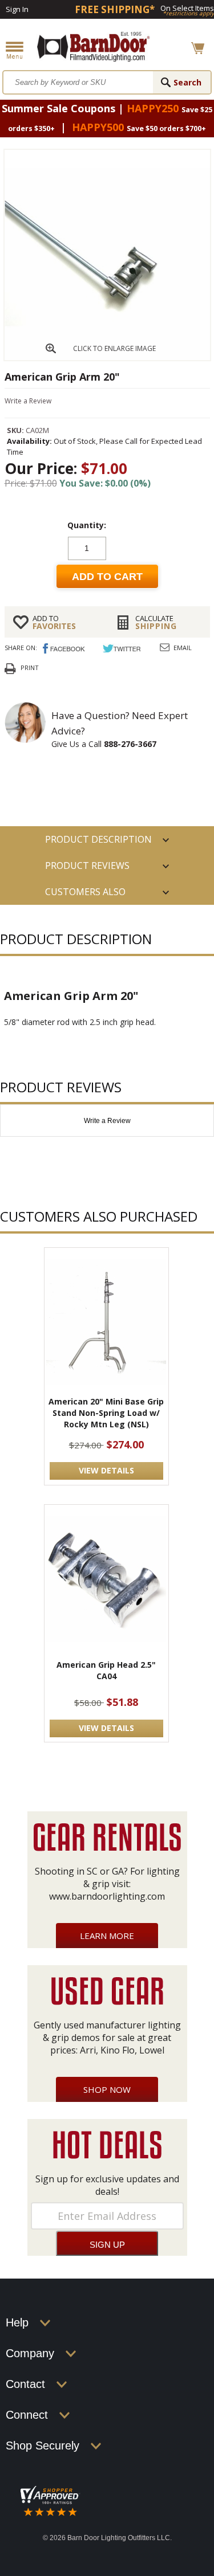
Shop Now (107, 2089)
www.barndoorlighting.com (107, 1896)
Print (30, 668)
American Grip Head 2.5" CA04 (106, 1670)
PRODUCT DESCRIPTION (98, 839)
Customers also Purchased (85, 895)
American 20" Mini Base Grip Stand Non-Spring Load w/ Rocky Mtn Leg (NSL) (106, 1413)
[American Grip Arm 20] (107, 357)
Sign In (17, 9)
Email (183, 648)
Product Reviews (87, 866)
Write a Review (28, 401)
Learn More (107, 1936)
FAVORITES (54, 622)
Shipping (156, 622)
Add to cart (107, 577)
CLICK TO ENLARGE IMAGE (114, 348)
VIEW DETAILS (106, 1470)
